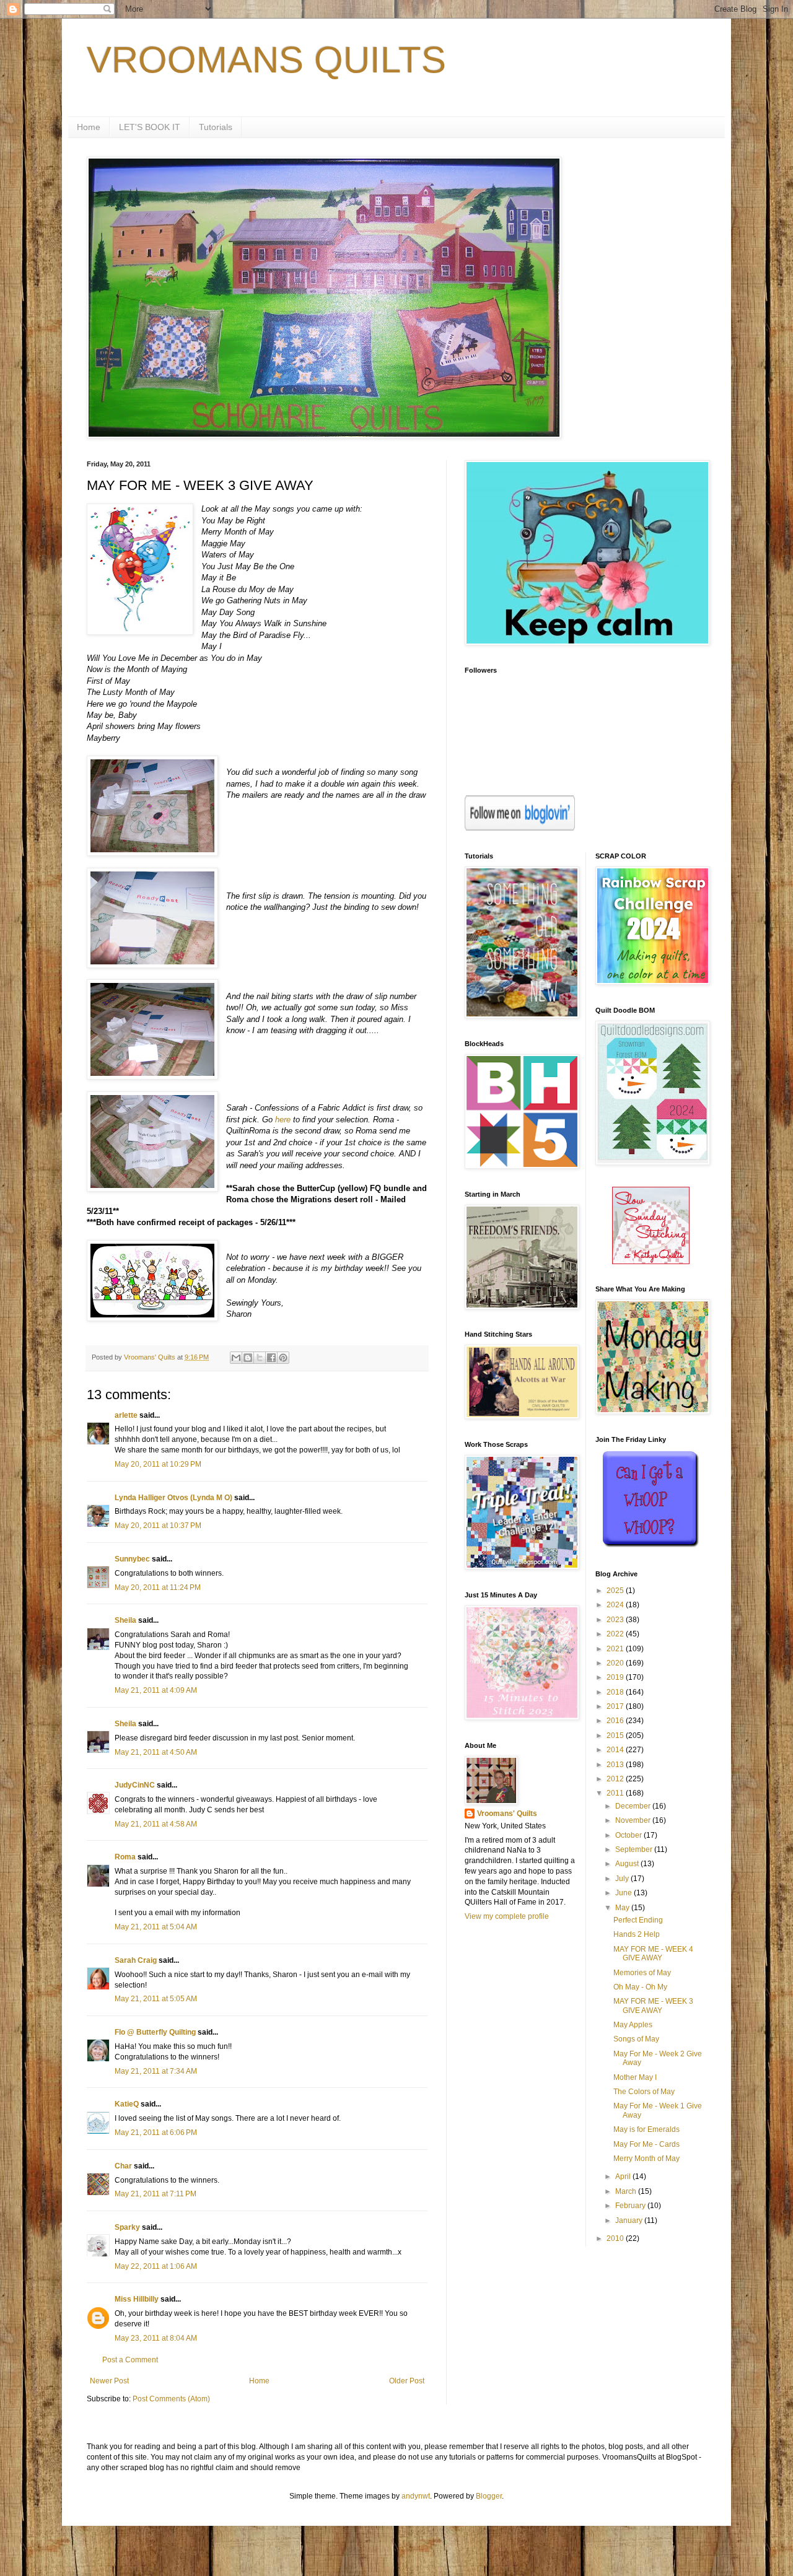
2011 (616, 1793)
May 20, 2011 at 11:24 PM (158, 1587)
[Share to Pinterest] (283, 1358)
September (635, 1849)
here (283, 1120)
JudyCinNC (135, 1785)
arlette (126, 1415)
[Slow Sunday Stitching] (651, 1262)
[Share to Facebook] (271, 1358)
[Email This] (236, 1358)
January (630, 2220)
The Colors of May (644, 2092)
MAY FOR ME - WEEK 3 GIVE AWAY (653, 2006)
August (628, 1864)
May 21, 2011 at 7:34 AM (156, 2071)
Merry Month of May (646, 2159)
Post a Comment (130, 2360)
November (634, 1820)
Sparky (127, 2227)
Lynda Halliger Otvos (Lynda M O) (173, 1498)
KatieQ (127, 2104)
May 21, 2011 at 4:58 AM (156, 1824)
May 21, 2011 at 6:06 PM (156, 2133)
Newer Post (109, 2381)
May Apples (633, 2025)
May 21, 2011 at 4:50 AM (156, 1752)
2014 (616, 1750)
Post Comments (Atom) (171, 2399)
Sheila (125, 1620)
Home (89, 127)
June (624, 1893)
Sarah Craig (136, 1960)
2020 (616, 1663)
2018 (616, 1692)
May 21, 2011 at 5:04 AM (156, 1927)
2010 (616, 2238)
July (623, 1879)
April (624, 2177)
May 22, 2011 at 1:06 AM (156, 2266)
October (629, 1835)
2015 (616, 1736)
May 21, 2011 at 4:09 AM (156, 1690)
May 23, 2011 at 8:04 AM (156, 2338)
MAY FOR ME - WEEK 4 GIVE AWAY (653, 1954)
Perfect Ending (638, 1920)
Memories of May (642, 1973)
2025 (616, 1591)
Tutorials (216, 127)
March (627, 2191)
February (631, 2206)
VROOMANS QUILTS (266, 60)
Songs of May (636, 2039)
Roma (125, 1857)
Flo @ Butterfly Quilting (155, 2032)
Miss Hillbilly (137, 2299)
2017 (616, 1706)
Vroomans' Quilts (507, 1814)
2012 (616, 1779)
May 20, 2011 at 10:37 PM (158, 1526)
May (623, 1908)
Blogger (489, 2496)
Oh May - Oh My (640, 1987)
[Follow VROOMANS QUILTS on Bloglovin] (520, 828)
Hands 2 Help (637, 1934)
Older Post (407, 2381)
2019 (616, 1677)
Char (123, 2166)
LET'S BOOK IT (150, 127)
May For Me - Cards (646, 2144)
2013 (616, 1765)
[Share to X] (260, 1358)
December (634, 1806)
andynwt (416, 2496)
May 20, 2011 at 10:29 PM (158, 1464)
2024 (616, 1605)
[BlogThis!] (248, 1358)
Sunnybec (132, 1559)
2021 (616, 1649)
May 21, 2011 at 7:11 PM (156, 2194)
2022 (616, 1634)
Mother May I (635, 2077)
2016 (616, 1721)
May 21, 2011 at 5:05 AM (156, 1999)
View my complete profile (507, 1916)
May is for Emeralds (646, 2129)
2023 (616, 1620)
